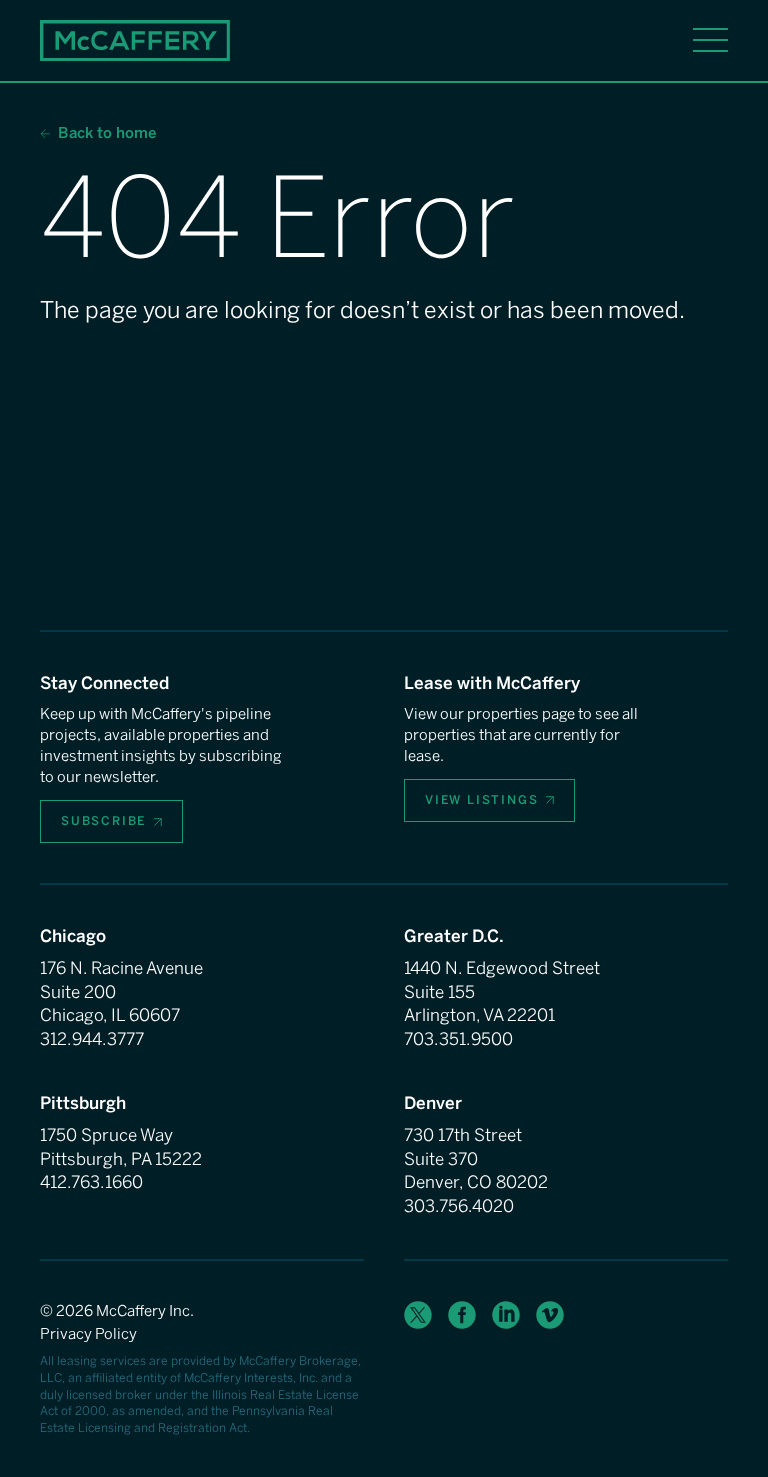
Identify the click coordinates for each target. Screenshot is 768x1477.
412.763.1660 (91, 1182)
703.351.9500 (458, 1039)
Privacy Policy (88, 1334)
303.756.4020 (459, 1206)
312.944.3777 (92, 1039)
